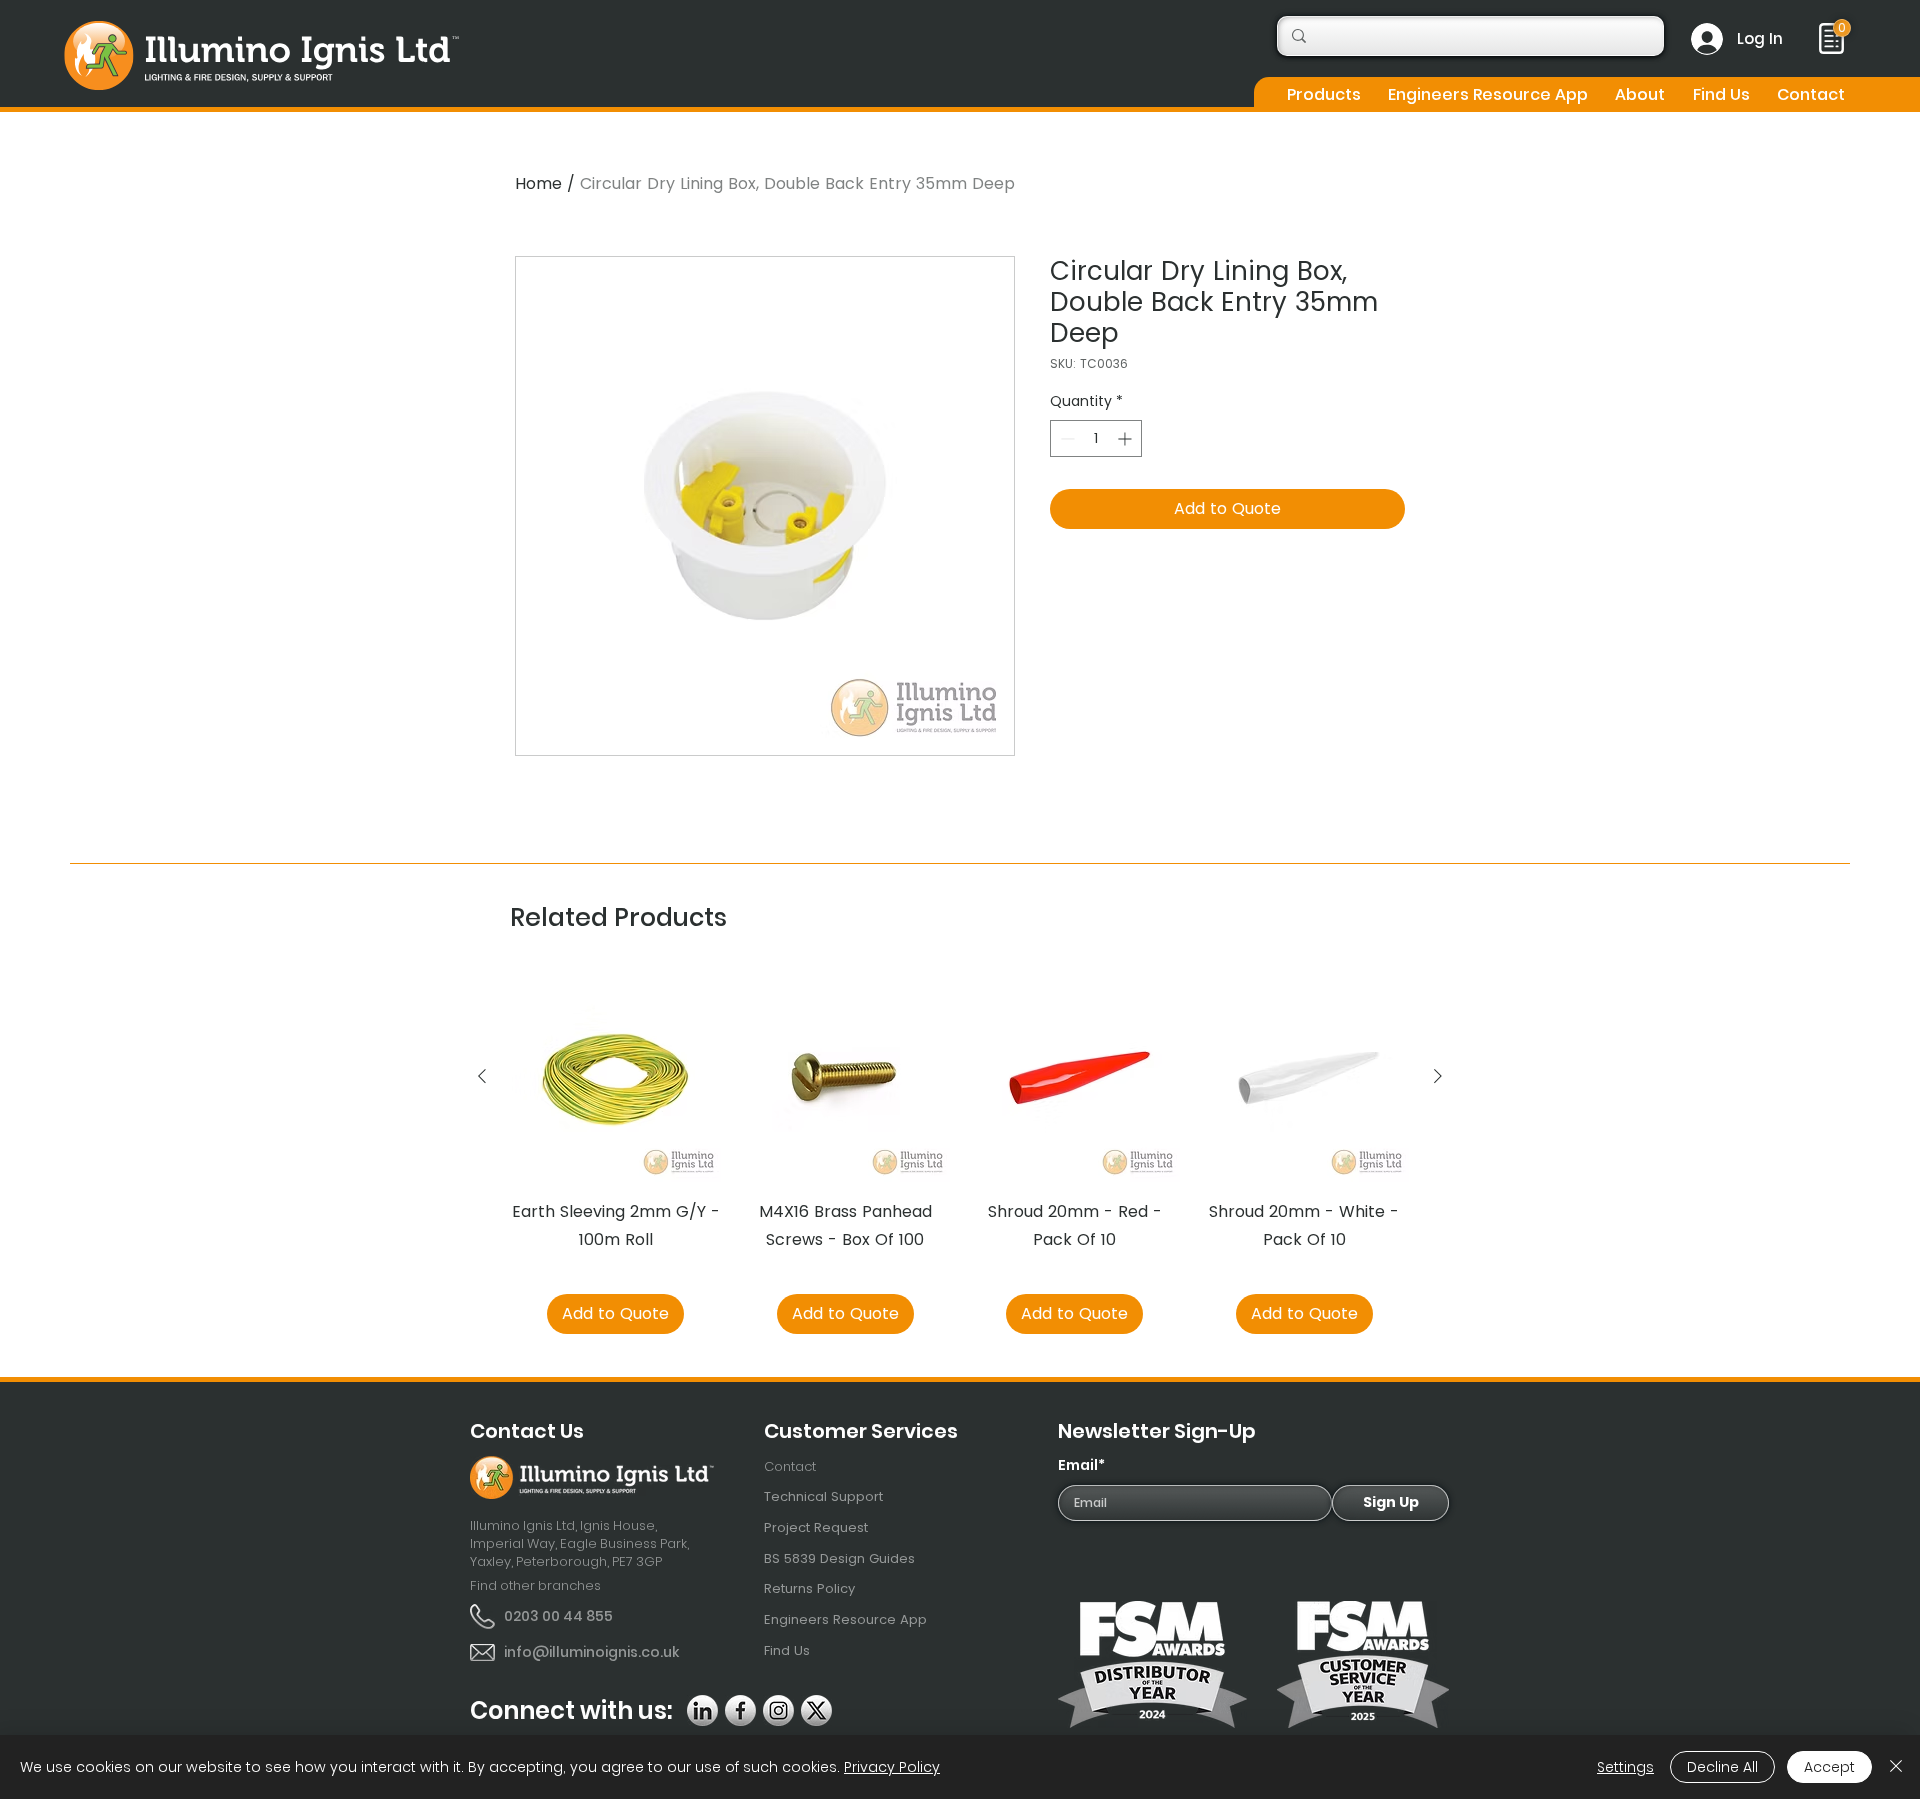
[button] (1323, 94)
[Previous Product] (482, 1076)
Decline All (1722, 1767)
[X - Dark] (816, 1710)
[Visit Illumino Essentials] (1842, 28)
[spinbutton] (1096, 438)
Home (538, 183)
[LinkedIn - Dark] (702, 1710)
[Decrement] (1065, 438)
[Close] (1896, 1767)
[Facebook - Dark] (740, 1710)
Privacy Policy (892, 1767)
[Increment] (1126, 438)
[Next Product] (1438, 1076)
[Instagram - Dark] (778, 1710)
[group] (960, 1153)
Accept (1829, 1767)
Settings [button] (1625, 1767)
